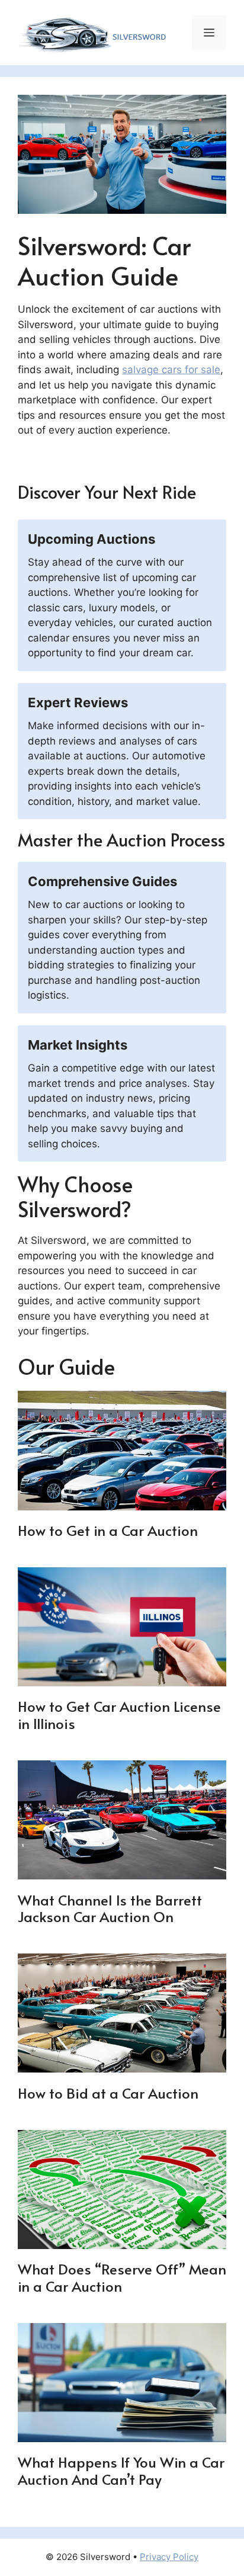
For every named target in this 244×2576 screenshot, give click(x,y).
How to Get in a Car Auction (108, 1530)
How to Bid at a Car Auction (108, 2093)
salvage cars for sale (171, 370)
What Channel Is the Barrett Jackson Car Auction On (110, 1908)
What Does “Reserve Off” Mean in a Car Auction (122, 2277)
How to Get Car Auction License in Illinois (119, 1715)
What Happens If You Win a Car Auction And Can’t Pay (121, 2471)
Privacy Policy (169, 2557)
